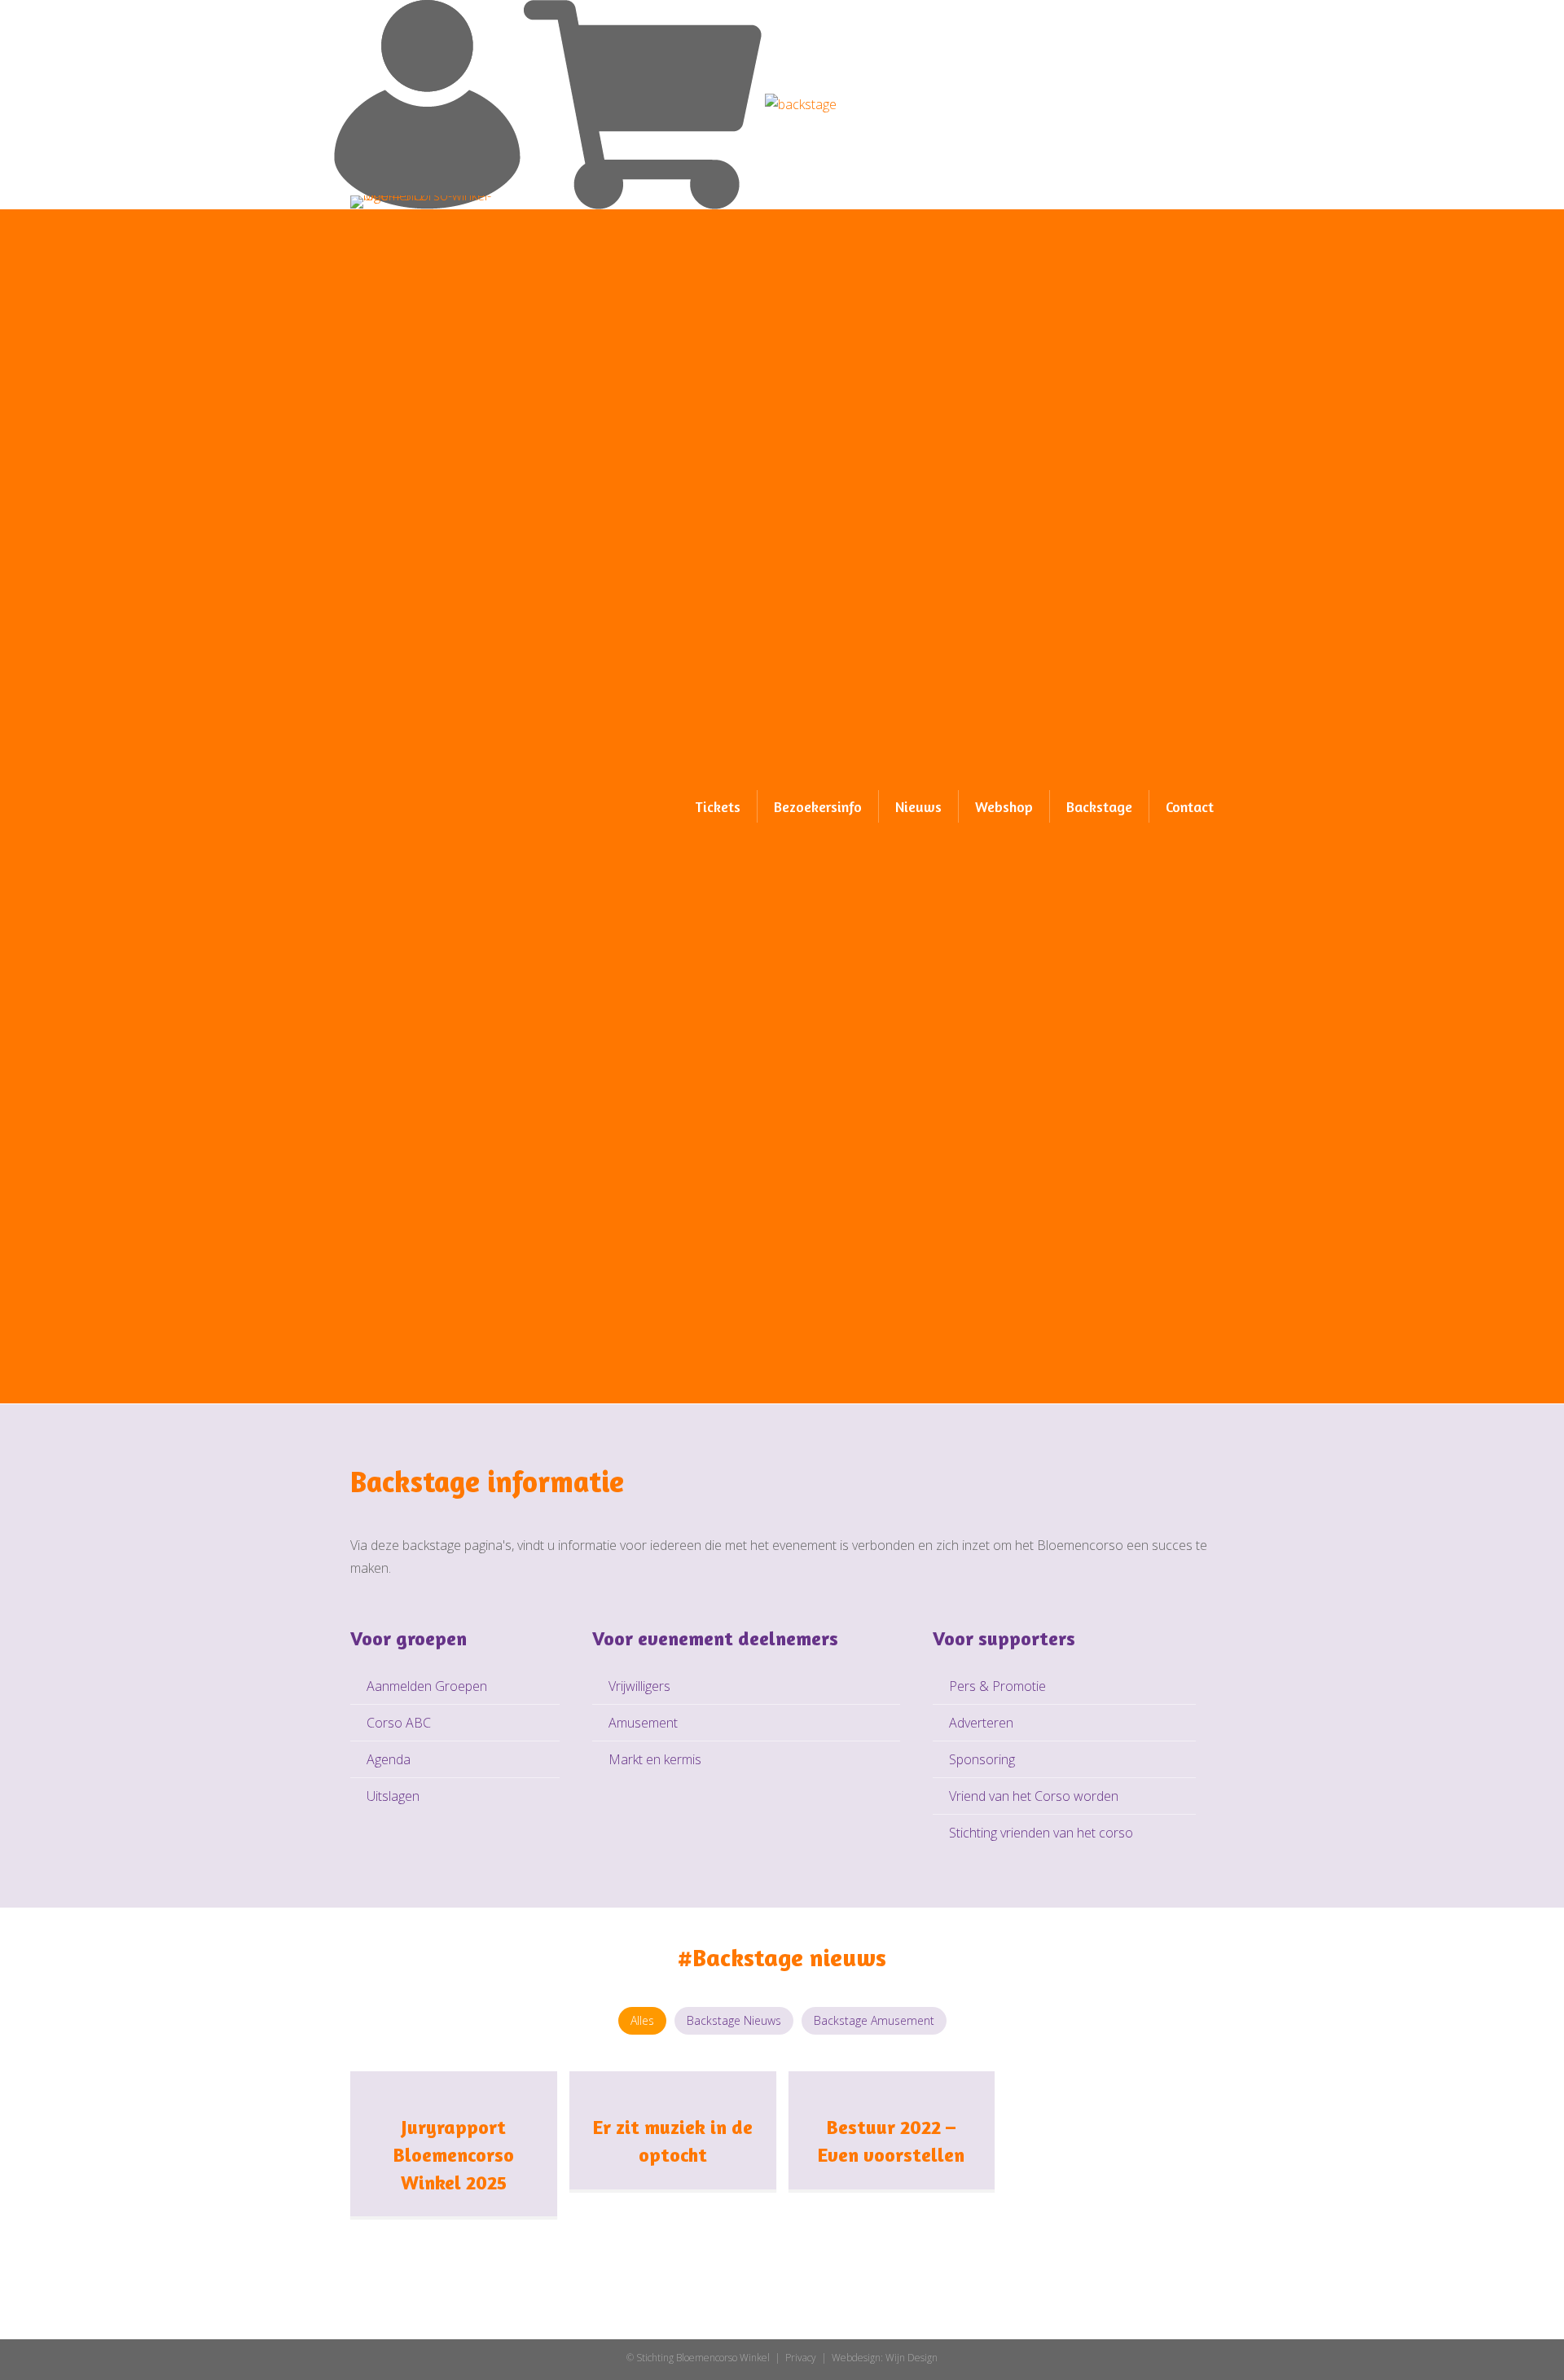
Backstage (1099, 806)
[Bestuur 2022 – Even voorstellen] (892, 2082)
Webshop (1004, 806)
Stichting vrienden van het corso (1041, 1833)
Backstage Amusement (874, 2020)
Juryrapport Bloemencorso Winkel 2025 (454, 2154)
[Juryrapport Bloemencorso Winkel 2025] (454, 2082)
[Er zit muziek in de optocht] (673, 2082)
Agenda (389, 1759)
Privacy (801, 2358)
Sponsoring (982, 1759)
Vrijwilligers (639, 1686)
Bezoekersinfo (818, 806)
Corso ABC (399, 1723)
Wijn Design (912, 2358)
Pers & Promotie (997, 1686)
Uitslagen (393, 1796)
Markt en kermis (655, 1759)
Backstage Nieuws (734, 2020)
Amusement (643, 1723)
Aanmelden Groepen (427, 1686)
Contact (1190, 806)
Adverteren (981, 1723)
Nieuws (918, 806)
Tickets (718, 806)
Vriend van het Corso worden (1034, 1796)
